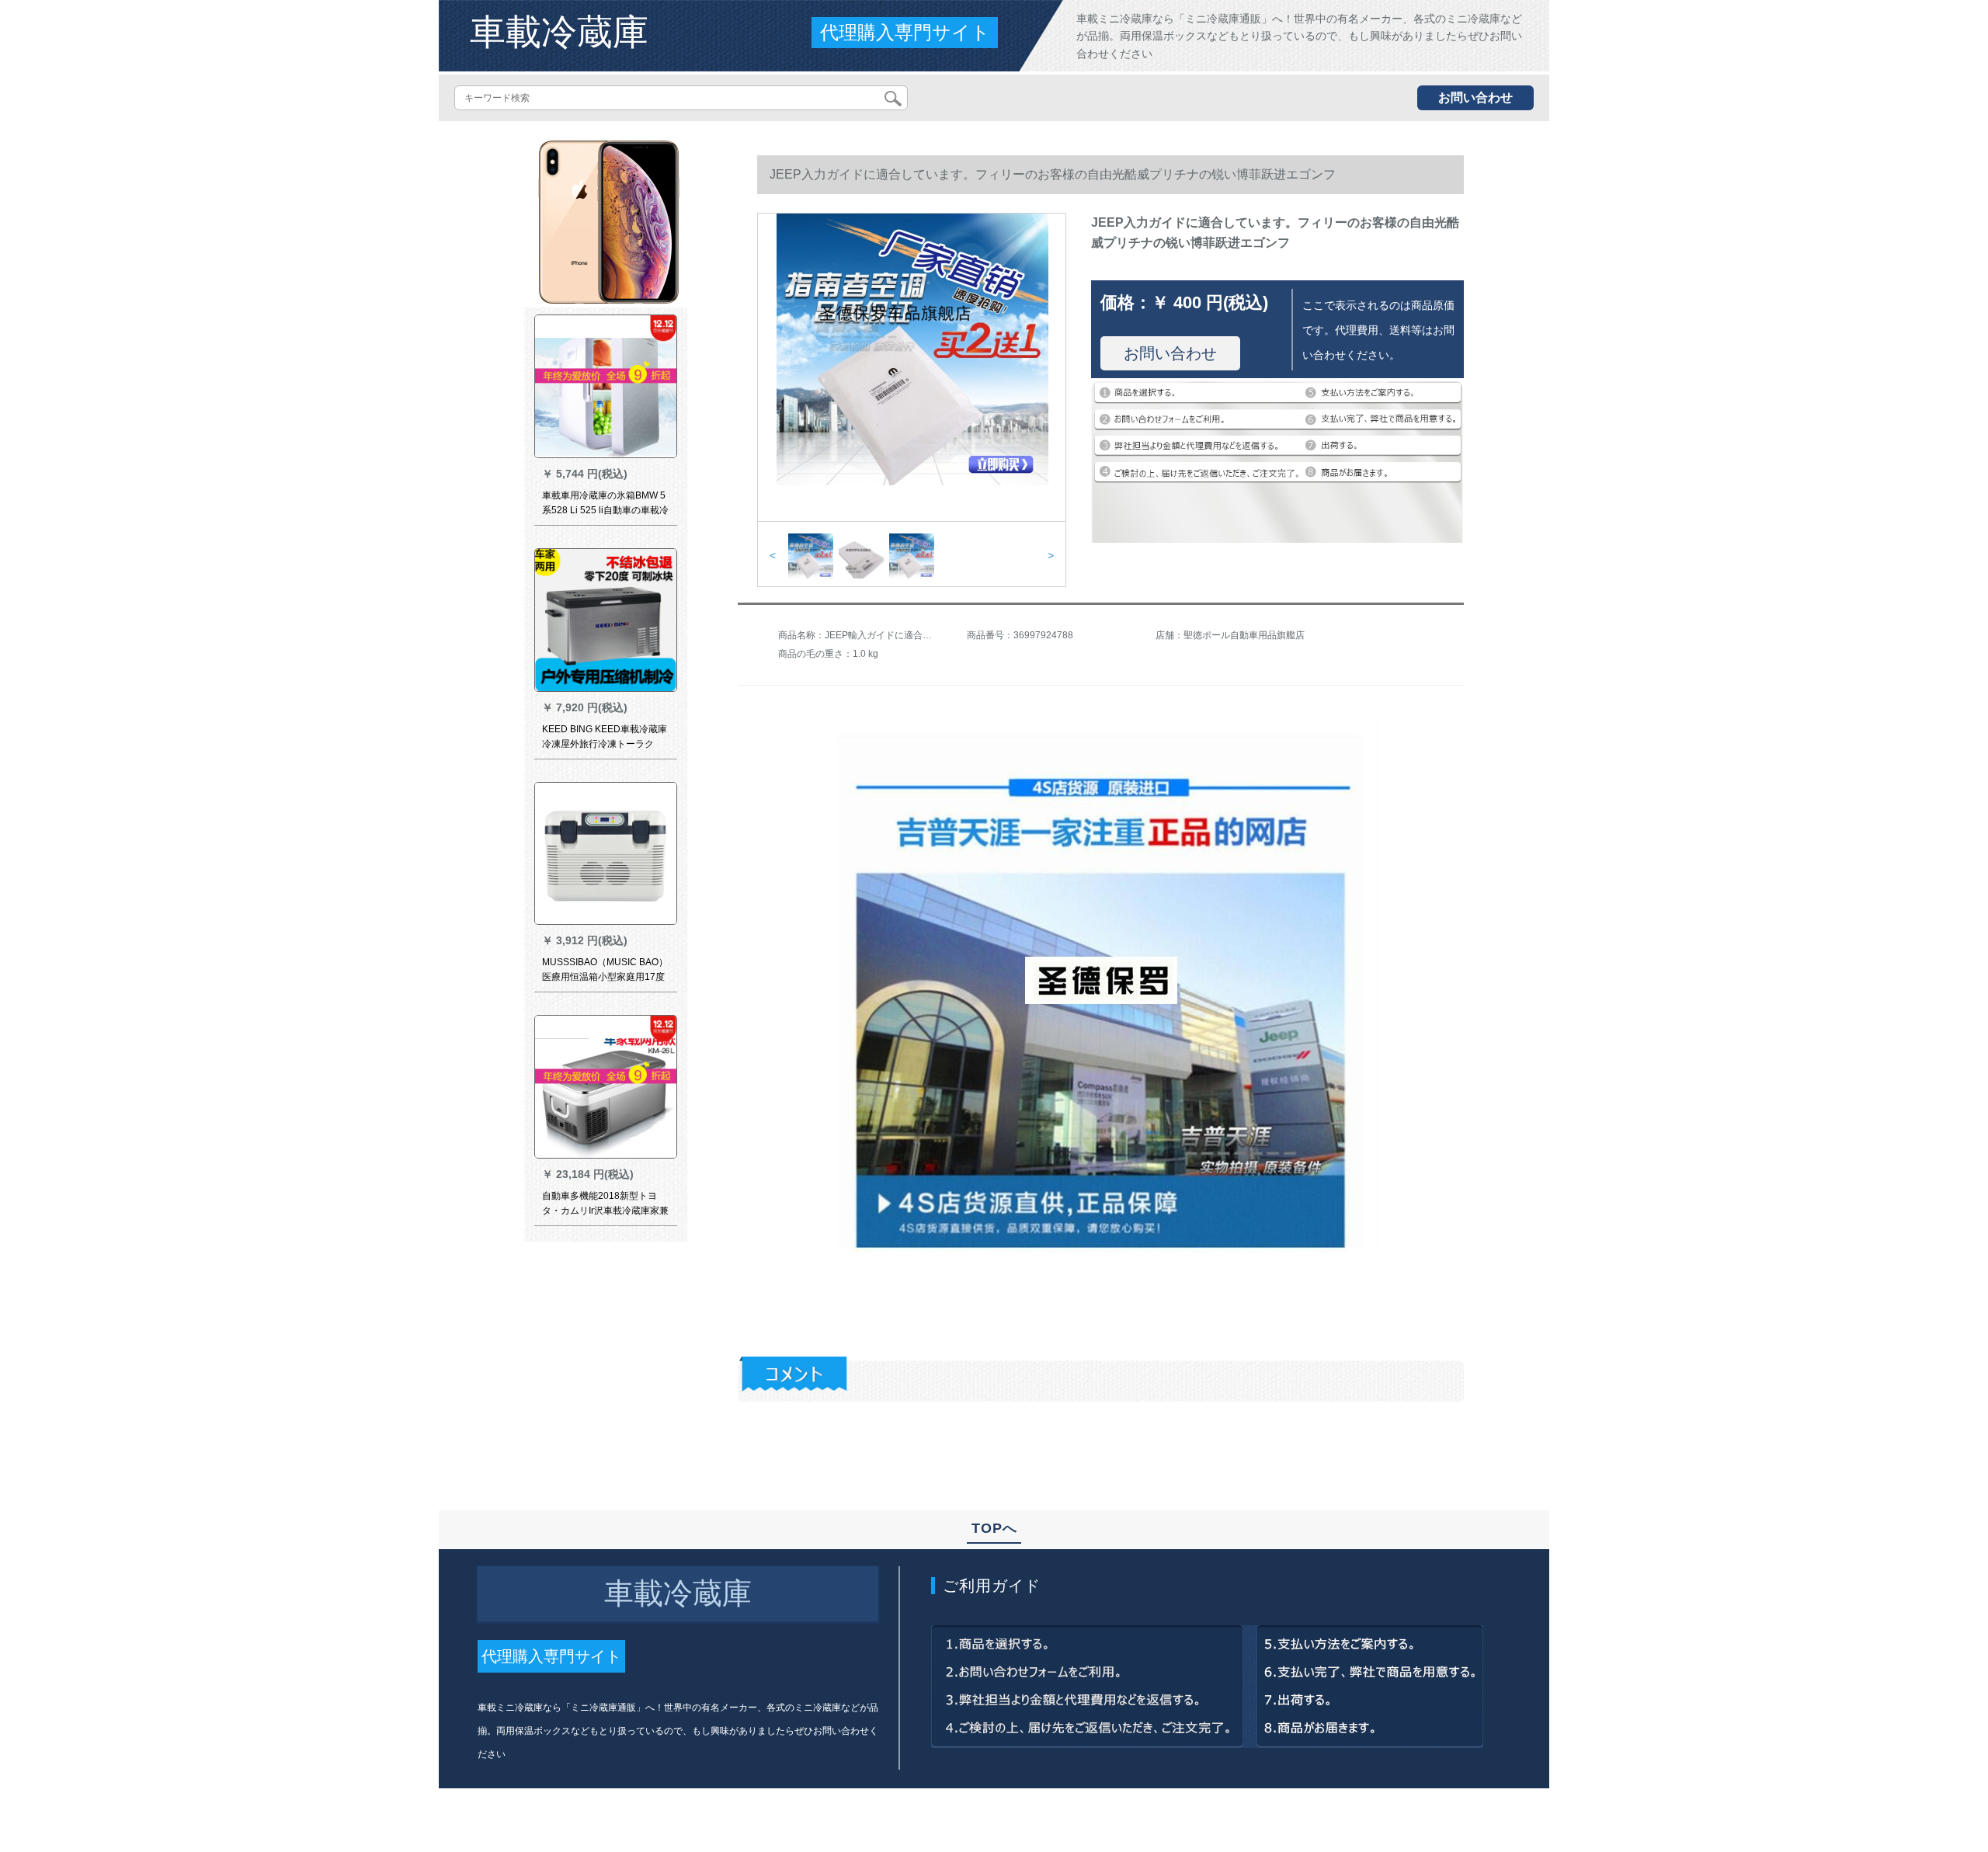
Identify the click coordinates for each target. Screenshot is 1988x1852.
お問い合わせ (1475, 97)
